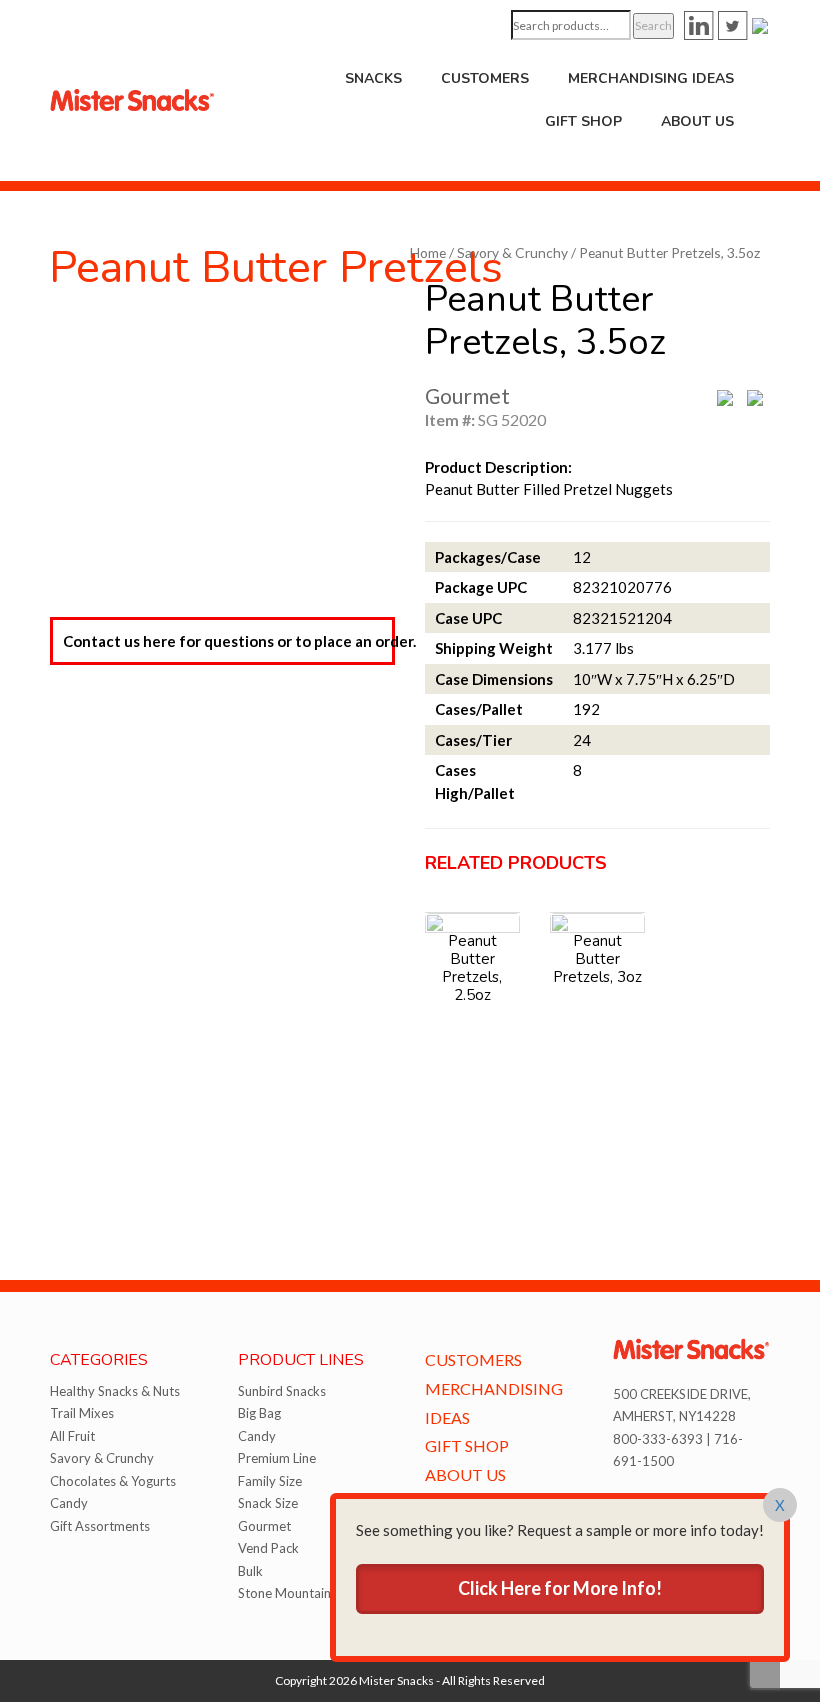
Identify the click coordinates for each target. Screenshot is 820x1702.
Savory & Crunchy (512, 252)
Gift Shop (583, 121)
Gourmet (264, 1526)
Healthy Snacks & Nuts (115, 1391)
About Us (697, 121)
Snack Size (268, 1503)
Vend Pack (268, 1548)
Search (653, 25)
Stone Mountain (284, 1593)
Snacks (373, 78)
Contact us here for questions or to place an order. (229, 641)
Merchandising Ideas (651, 78)
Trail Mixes (82, 1413)
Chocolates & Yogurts (113, 1481)
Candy (69, 1503)
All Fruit (72, 1436)
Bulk (250, 1571)
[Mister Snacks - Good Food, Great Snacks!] (132, 98)
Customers (485, 78)
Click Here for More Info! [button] (560, 1588)
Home (428, 252)
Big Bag (259, 1413)
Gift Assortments (100, 1526)
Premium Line (277, 1458)
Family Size (270, 1481)
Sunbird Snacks (282, 1391)
